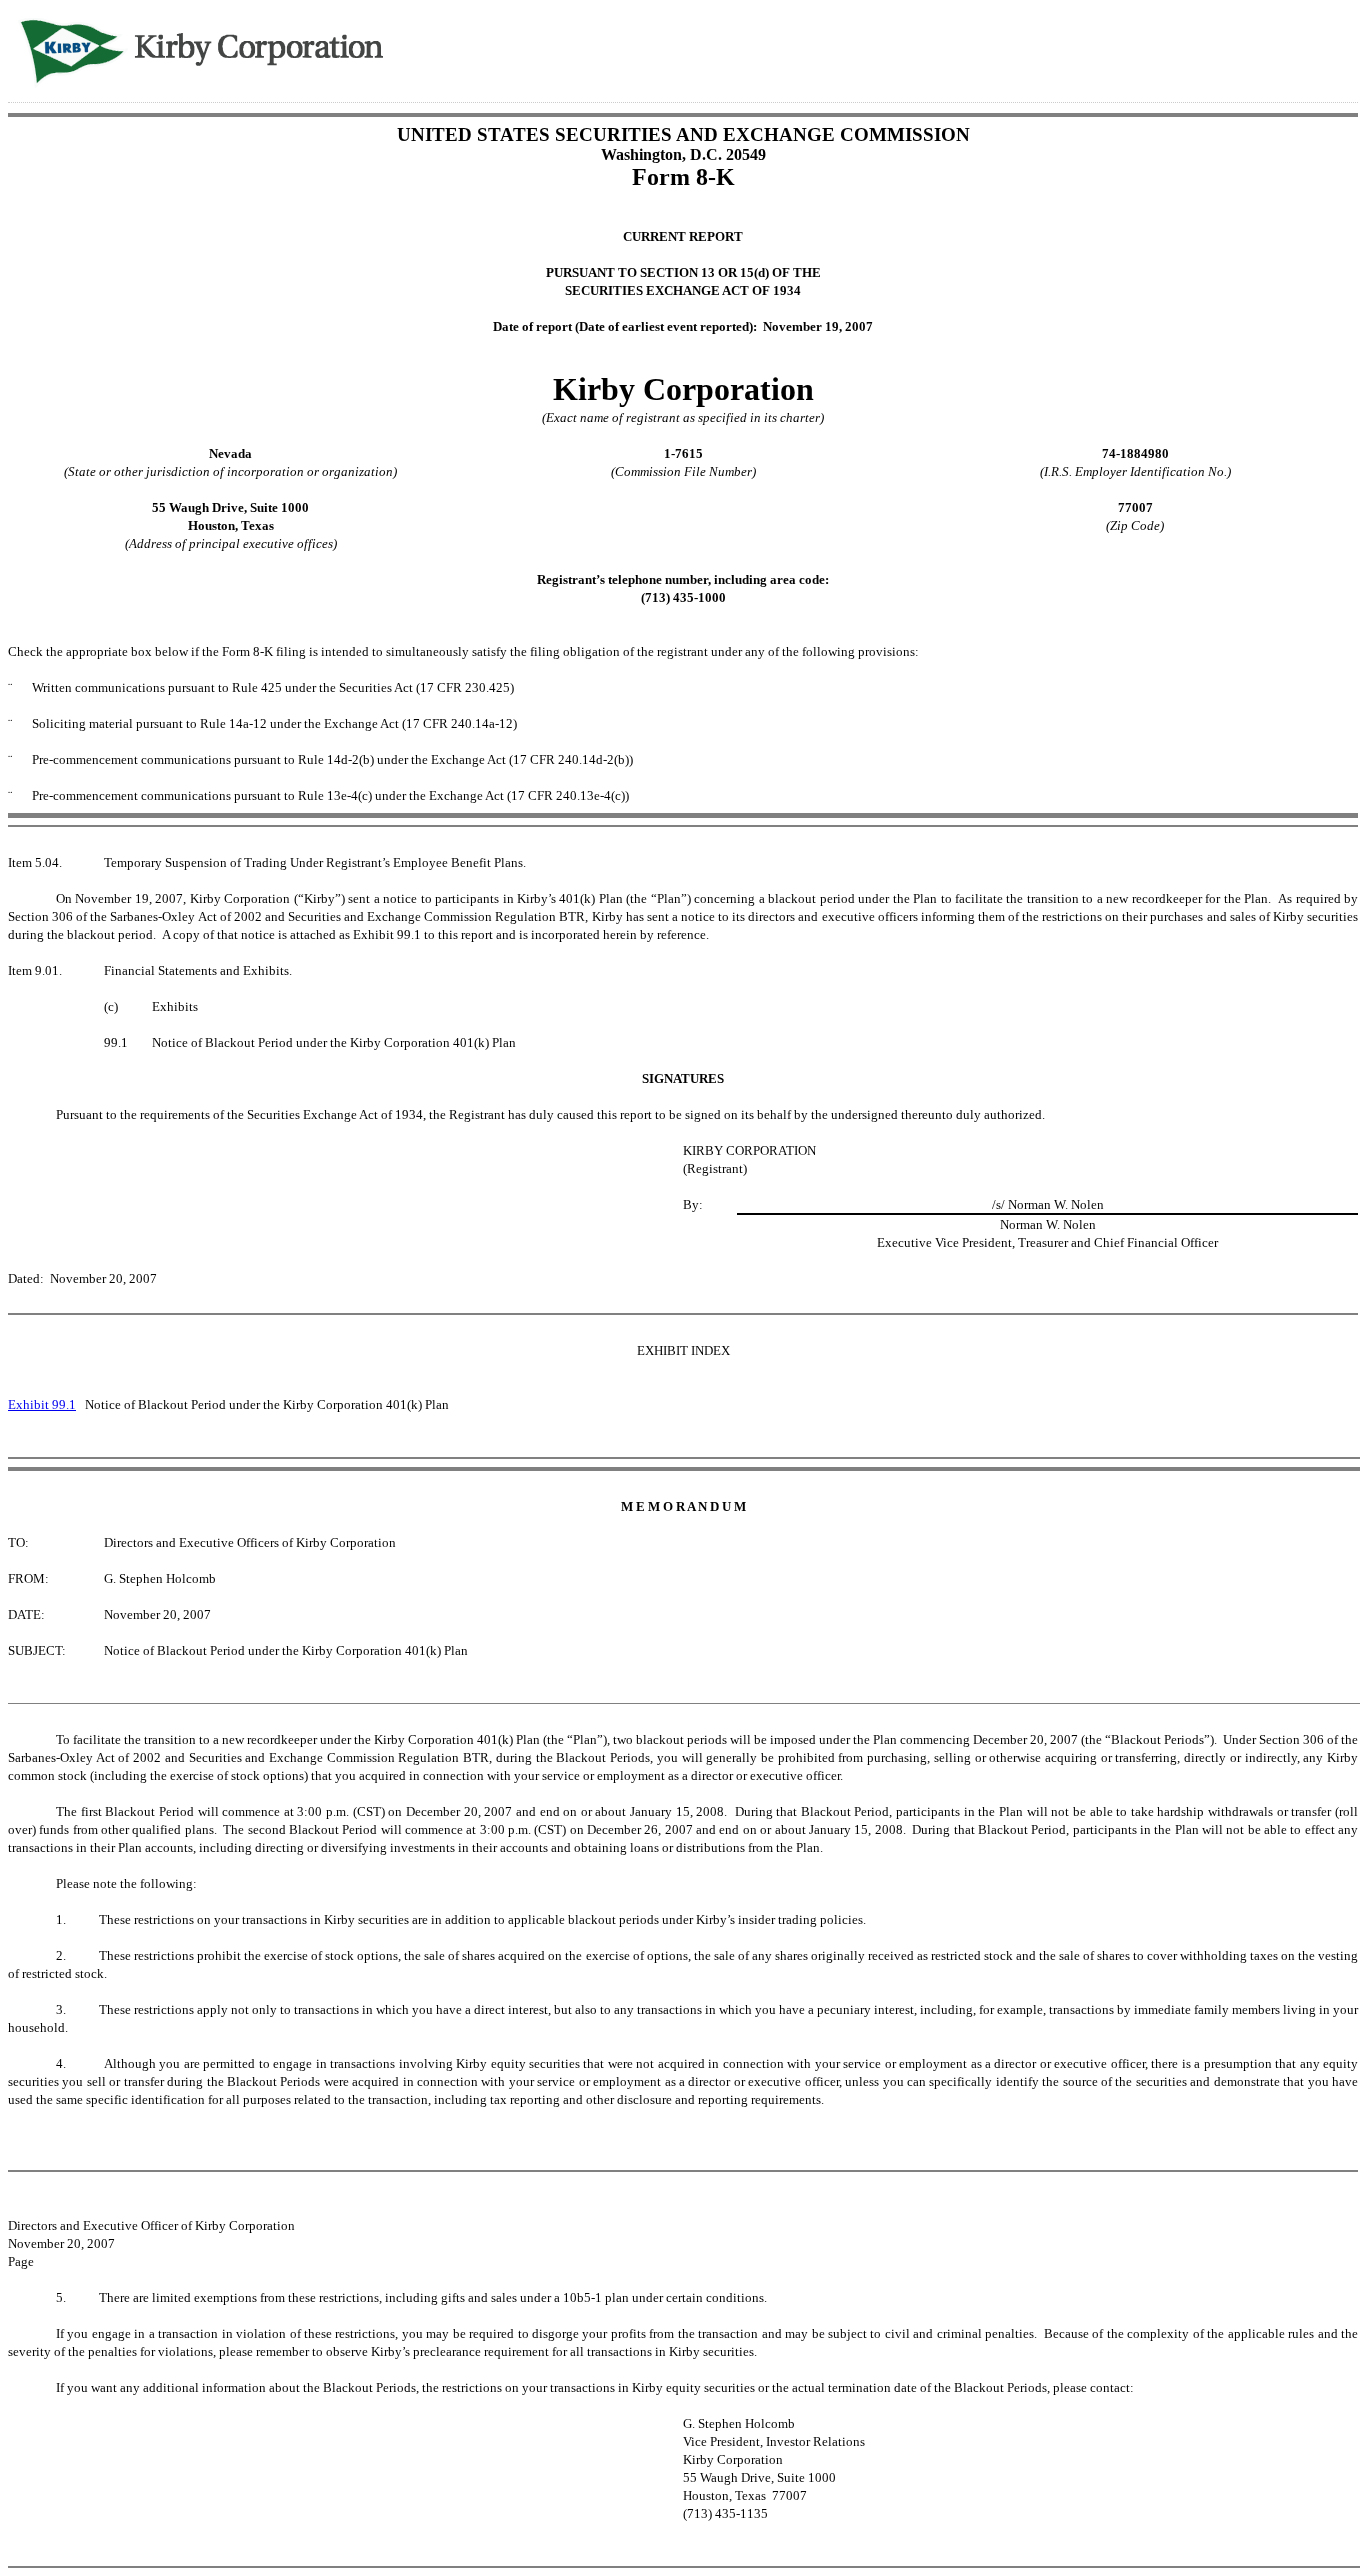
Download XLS (1323, 48)
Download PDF (1297, 48)
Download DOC (1271, 48)
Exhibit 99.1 (42, 1404)
